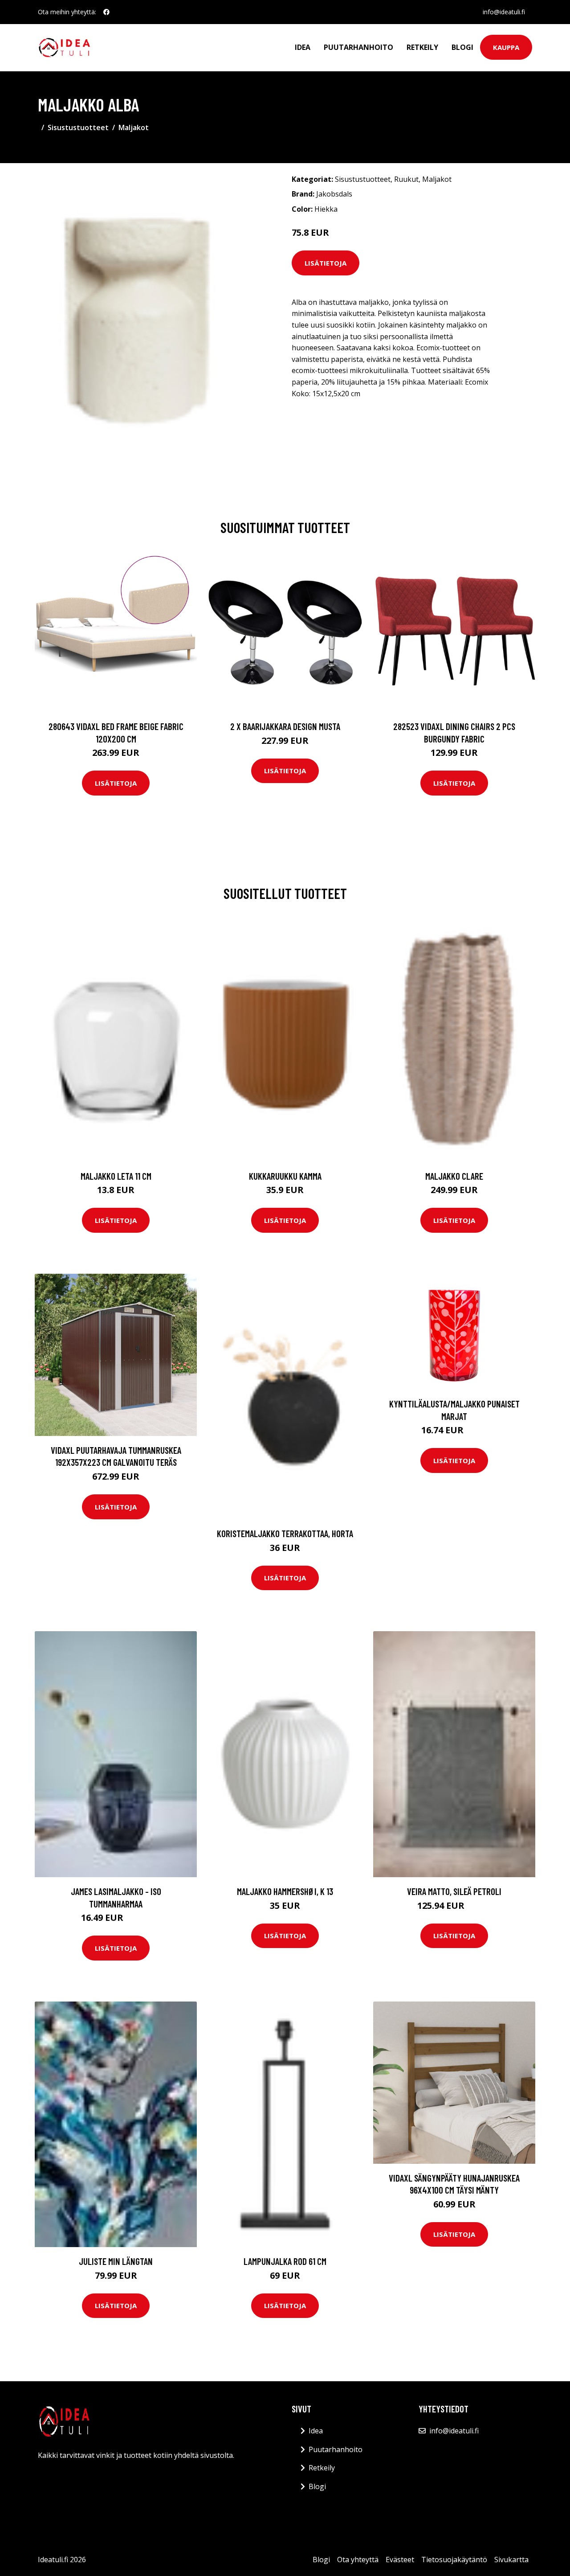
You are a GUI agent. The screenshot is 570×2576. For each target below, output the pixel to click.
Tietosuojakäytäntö (454, 2560)
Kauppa (506, 47)
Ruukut (406, 179)
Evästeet (400, 2560)
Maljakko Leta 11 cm (116, 1176)
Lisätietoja (326, 263)
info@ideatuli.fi (504, 12)
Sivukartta (511, 2560)
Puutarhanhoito (358, 47)
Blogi (462, 47)
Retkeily (422, 47)
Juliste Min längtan (116, 2261)
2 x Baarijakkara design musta (285, 726)
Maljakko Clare (454, 1176)
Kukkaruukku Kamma (285, 1176)
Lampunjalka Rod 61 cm (285, 2261)
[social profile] (106, 12)
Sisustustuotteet (78, 127)
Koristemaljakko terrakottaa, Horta (285, 1533)
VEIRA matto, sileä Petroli (454, 1891)
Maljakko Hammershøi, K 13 (285, 1891)
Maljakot (134, 127)
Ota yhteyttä (358, 2560)
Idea (303, 47)
